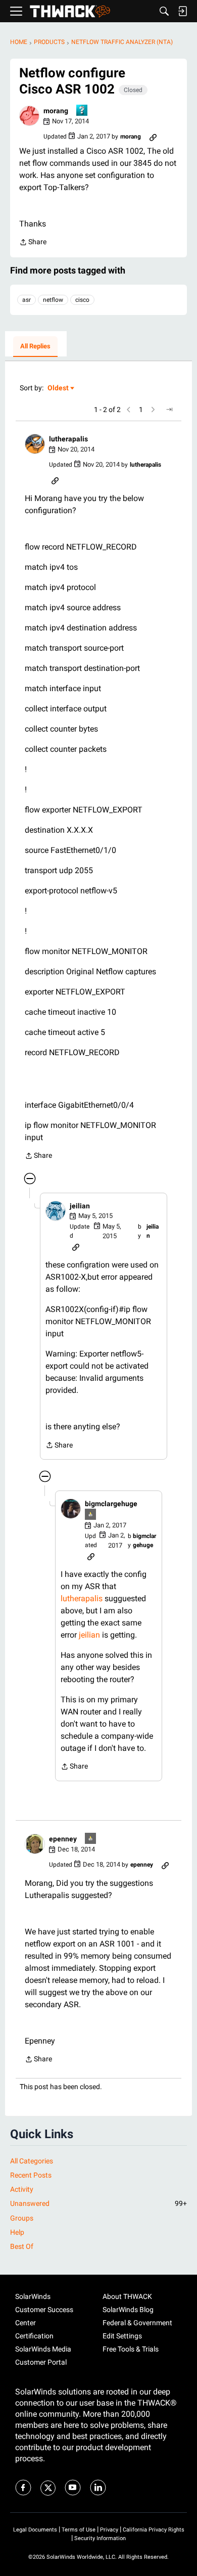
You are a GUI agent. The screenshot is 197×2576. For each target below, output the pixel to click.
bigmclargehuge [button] (111, 1504)
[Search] (164, 11)
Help (17, 2232)
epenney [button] (63, 1839)
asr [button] (27, 300)
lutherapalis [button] (68, 439)
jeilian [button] (80, 1206)
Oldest (59, 389)
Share (33, 243)
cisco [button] (82, 300)
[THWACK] (70, 11)
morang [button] (56, 111)
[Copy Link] (153, 137)
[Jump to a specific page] (169, 410)
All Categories (32, 2161)
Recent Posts (31, 2175)
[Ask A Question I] (82, 111)
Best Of (22, 2246)
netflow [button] (53, 300)
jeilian (89, 1635)
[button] (29, 116)
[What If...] (91, 1515)
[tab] (35, 347)
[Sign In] (182, 11)
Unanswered (98, 2203)
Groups (22, 2218)
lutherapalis (82, 1598)
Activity (22, 2189)
